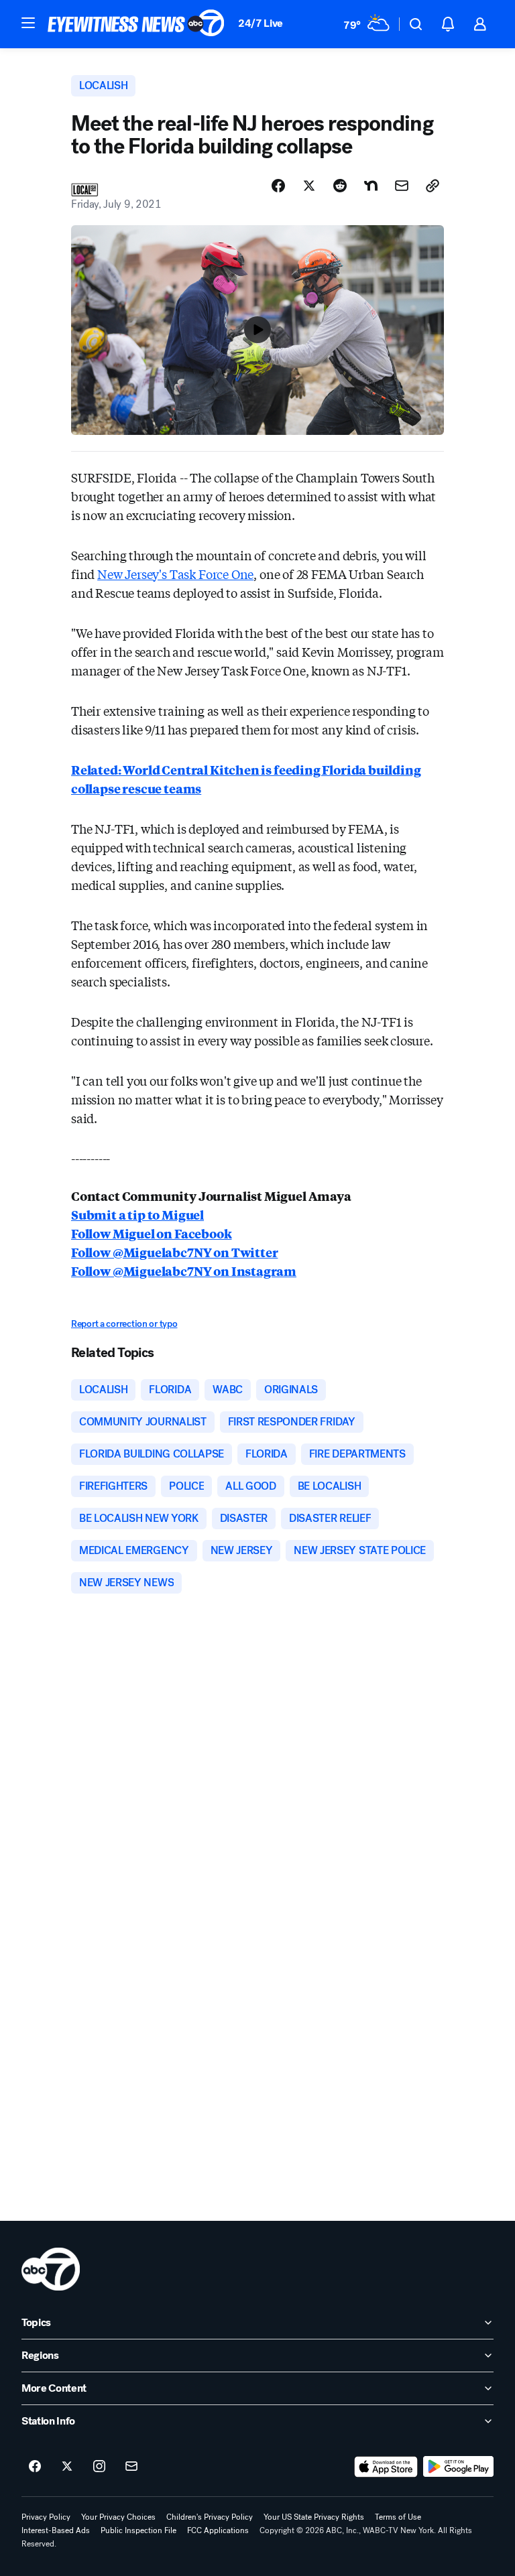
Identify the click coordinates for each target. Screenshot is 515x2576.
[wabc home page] (51, 2269)
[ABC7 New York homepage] (136, 24)
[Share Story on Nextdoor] (371, 186)
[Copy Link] (433, 186)
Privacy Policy (46, 2517)
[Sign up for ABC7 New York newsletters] (131, 2467)
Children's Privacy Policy (210, 2517)
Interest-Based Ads (56, 2530)
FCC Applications (218, 2530)
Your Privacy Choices (118, 2517)
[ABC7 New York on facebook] (35, 2467)
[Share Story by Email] (402, 186)
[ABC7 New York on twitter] (67, 2467)
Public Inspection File (138, 2530)
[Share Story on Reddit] (340, 186)
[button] (28, 23)
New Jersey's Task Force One (175, 574)
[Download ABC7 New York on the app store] (386, 2467)
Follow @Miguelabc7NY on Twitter (174, 1252)
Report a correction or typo (124, 1324)
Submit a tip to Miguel (137, 1214)
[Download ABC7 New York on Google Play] (458, 2467)
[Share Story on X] (309, 186)
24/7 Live (261, 23)
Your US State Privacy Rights (314, 2517)
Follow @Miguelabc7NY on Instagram (184, 1271)
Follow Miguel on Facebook (152, 1233)
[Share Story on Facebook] (278, 186)
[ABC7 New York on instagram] (99, 2467)
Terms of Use (398, 2517)
